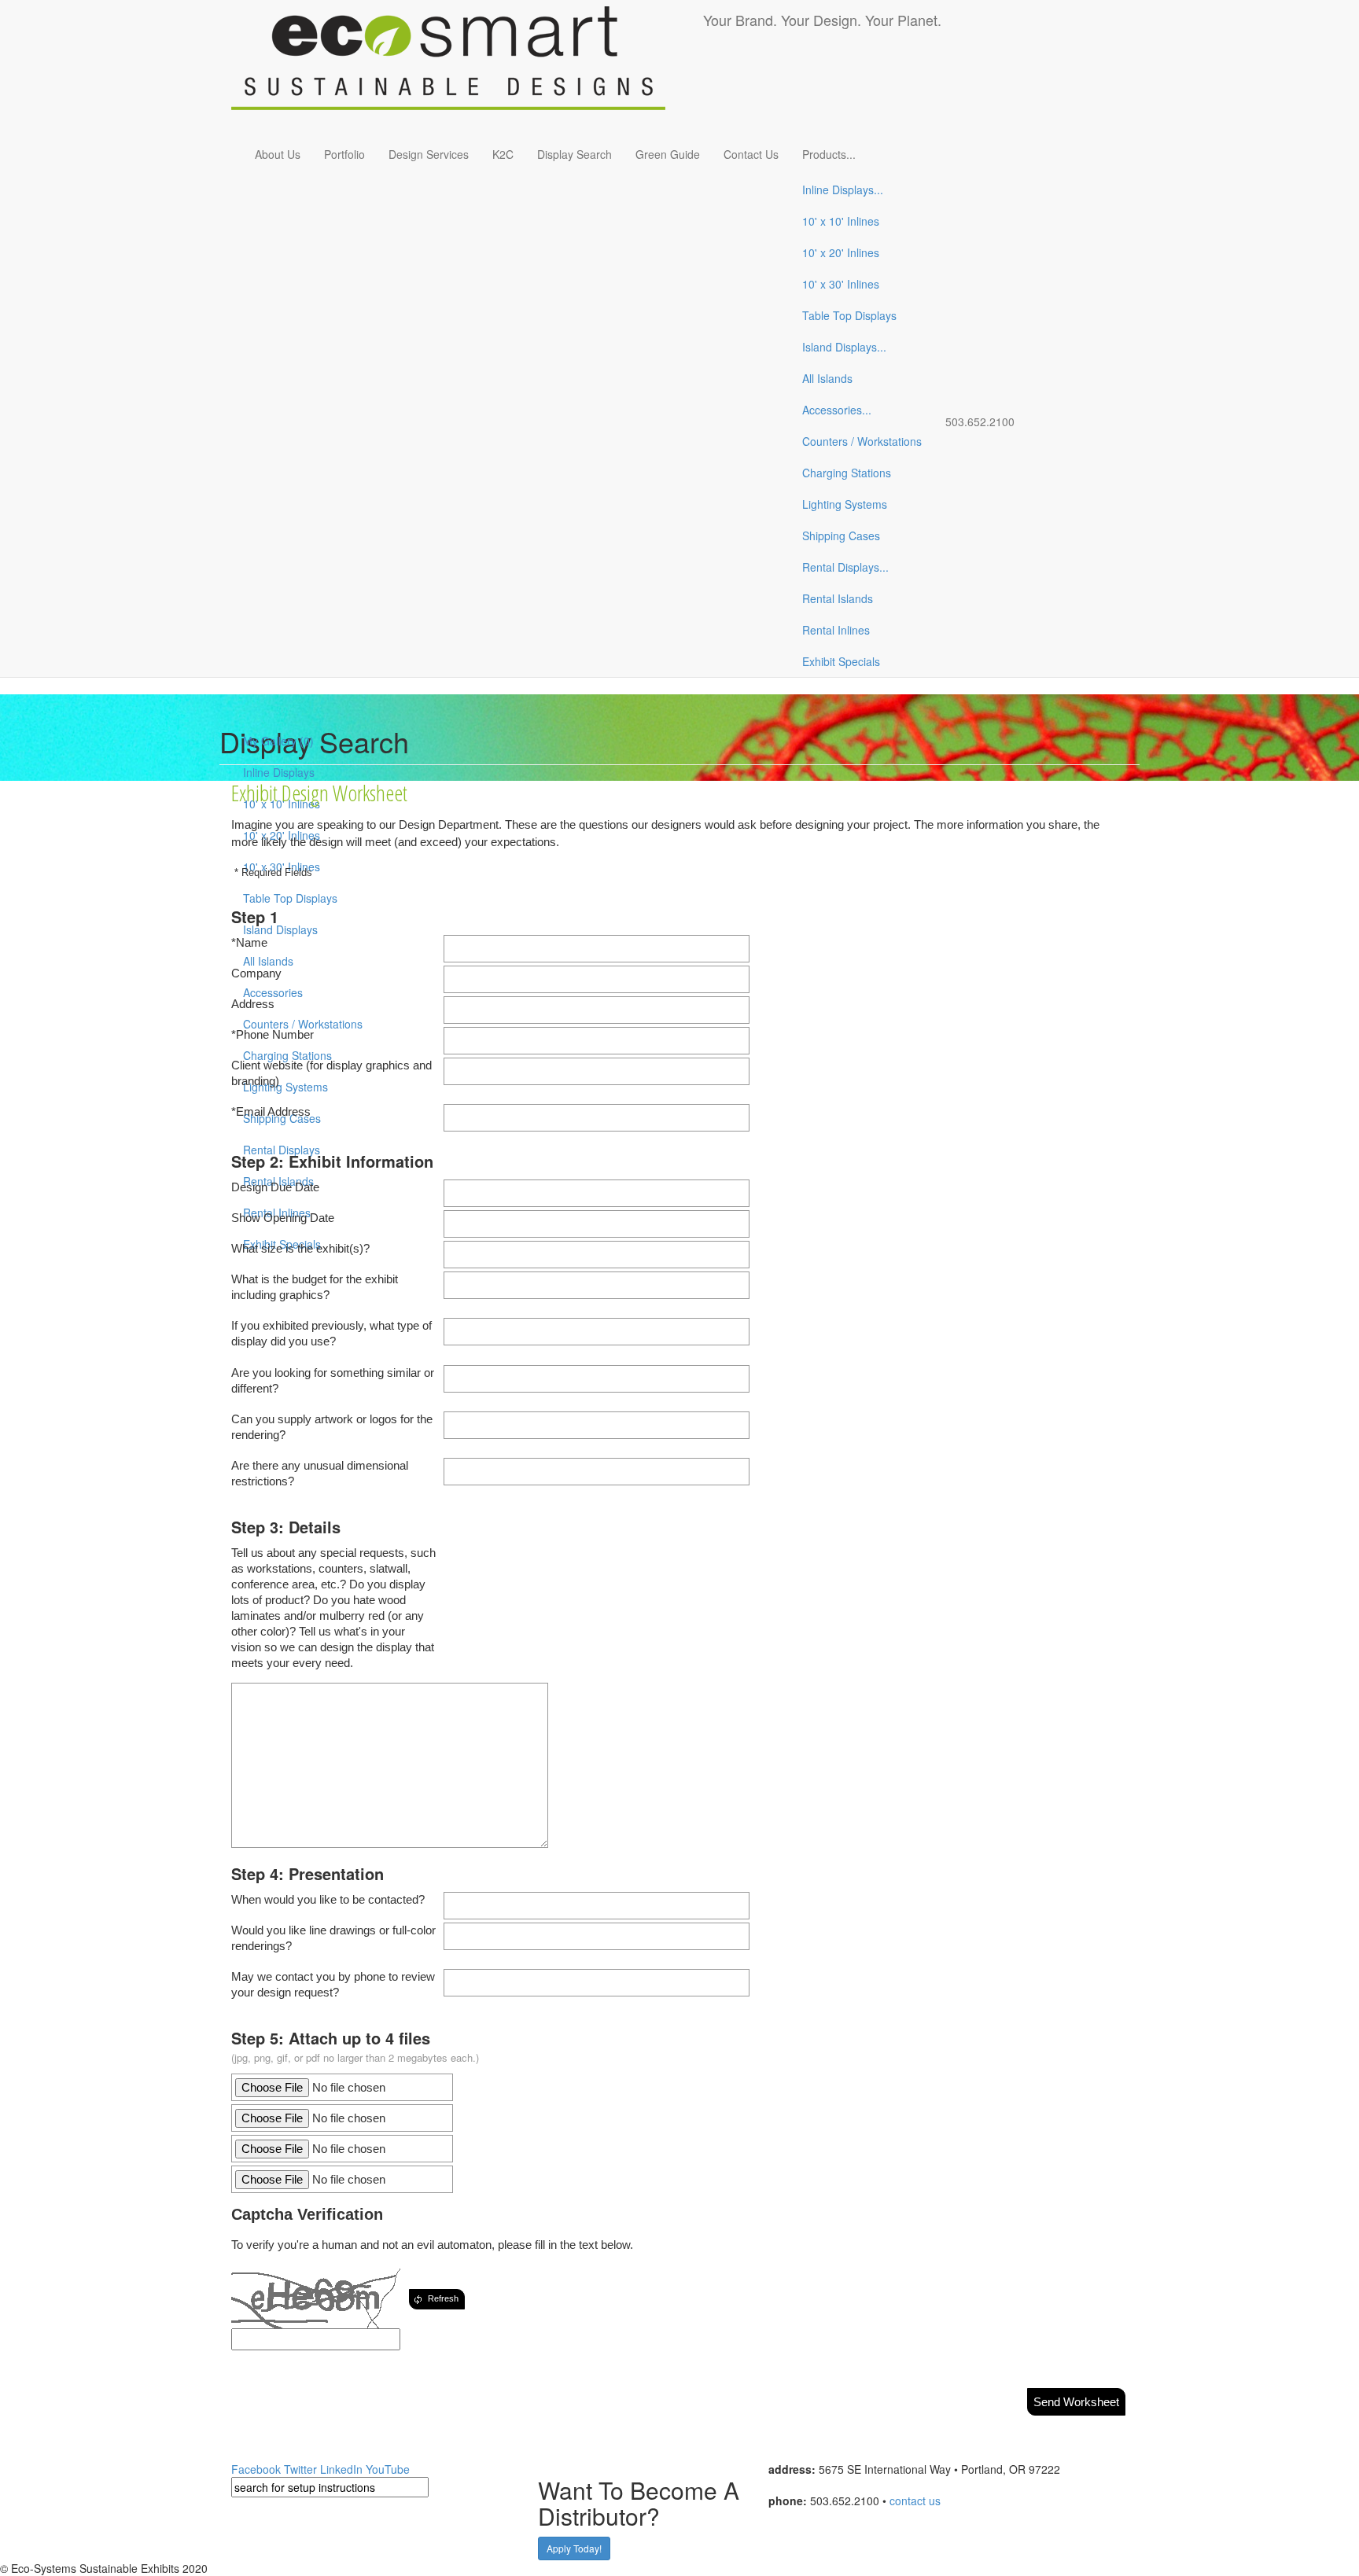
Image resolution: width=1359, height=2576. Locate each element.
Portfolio (344, 154)
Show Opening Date (283, 1218)
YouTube (388, 2469)
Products (829, 154)
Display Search (575, 154)
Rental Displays (845, 567)
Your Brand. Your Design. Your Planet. (822, 20)
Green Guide (668, 154)
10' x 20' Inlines (841, 252)
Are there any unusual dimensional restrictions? (320, 1473)
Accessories (837, 410)
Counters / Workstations (862, 441)
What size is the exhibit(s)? (300, 1248)
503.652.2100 (980, 421)
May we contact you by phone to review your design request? (333, 1984)
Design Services (429, 154)
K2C (503, 154)
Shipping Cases (841, 535)
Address (253, 1004)
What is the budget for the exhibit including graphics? (315, 1287)
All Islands (827, 378)
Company (256, 973)
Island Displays (844, 347)
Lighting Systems (845, 504)
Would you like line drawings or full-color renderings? (333, 1938)
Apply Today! (574, 2548)
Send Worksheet (1076, 2402)
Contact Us (751, 154)
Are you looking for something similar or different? (333, 1380)
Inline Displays (843, 190)
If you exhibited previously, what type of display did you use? (331, 1333)
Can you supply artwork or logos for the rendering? (332, 1427)
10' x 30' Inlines (841, 284)
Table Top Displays (849, 315)
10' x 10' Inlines (841, 221)
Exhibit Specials (841, 661)
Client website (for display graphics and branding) (331, 1073)
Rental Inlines (836, 630)
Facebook (256, 2469)
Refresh (443, 2298)
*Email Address (271, 1111)
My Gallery (278, 741)
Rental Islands (838, 598)
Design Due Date (275, 1187)
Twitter (300, 2469)
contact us (915, 2501)
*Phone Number (273, 1034)
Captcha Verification (307, 2214)
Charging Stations (847, 473)
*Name (249, 942)
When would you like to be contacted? (328, 1899)
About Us (278, 154)
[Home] (467, 67)
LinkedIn (341, 2469)
